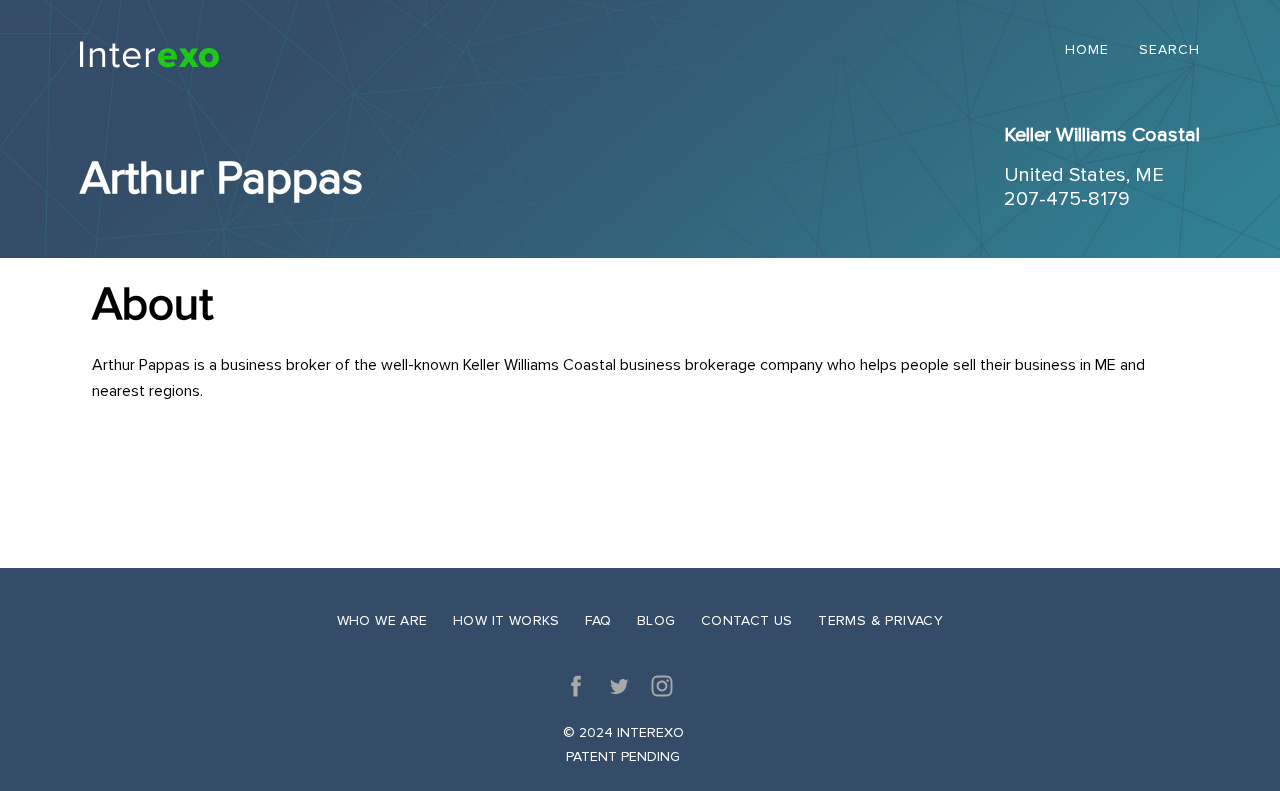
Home (1087, 50)
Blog (656, 620)
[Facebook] (576, 686)
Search (1169, 50)
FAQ (598, 620)
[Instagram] (662, 686)
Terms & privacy (880, 620)
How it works (506, 620)
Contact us (747, 620)
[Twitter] (619, 686)
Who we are (382, 620)
